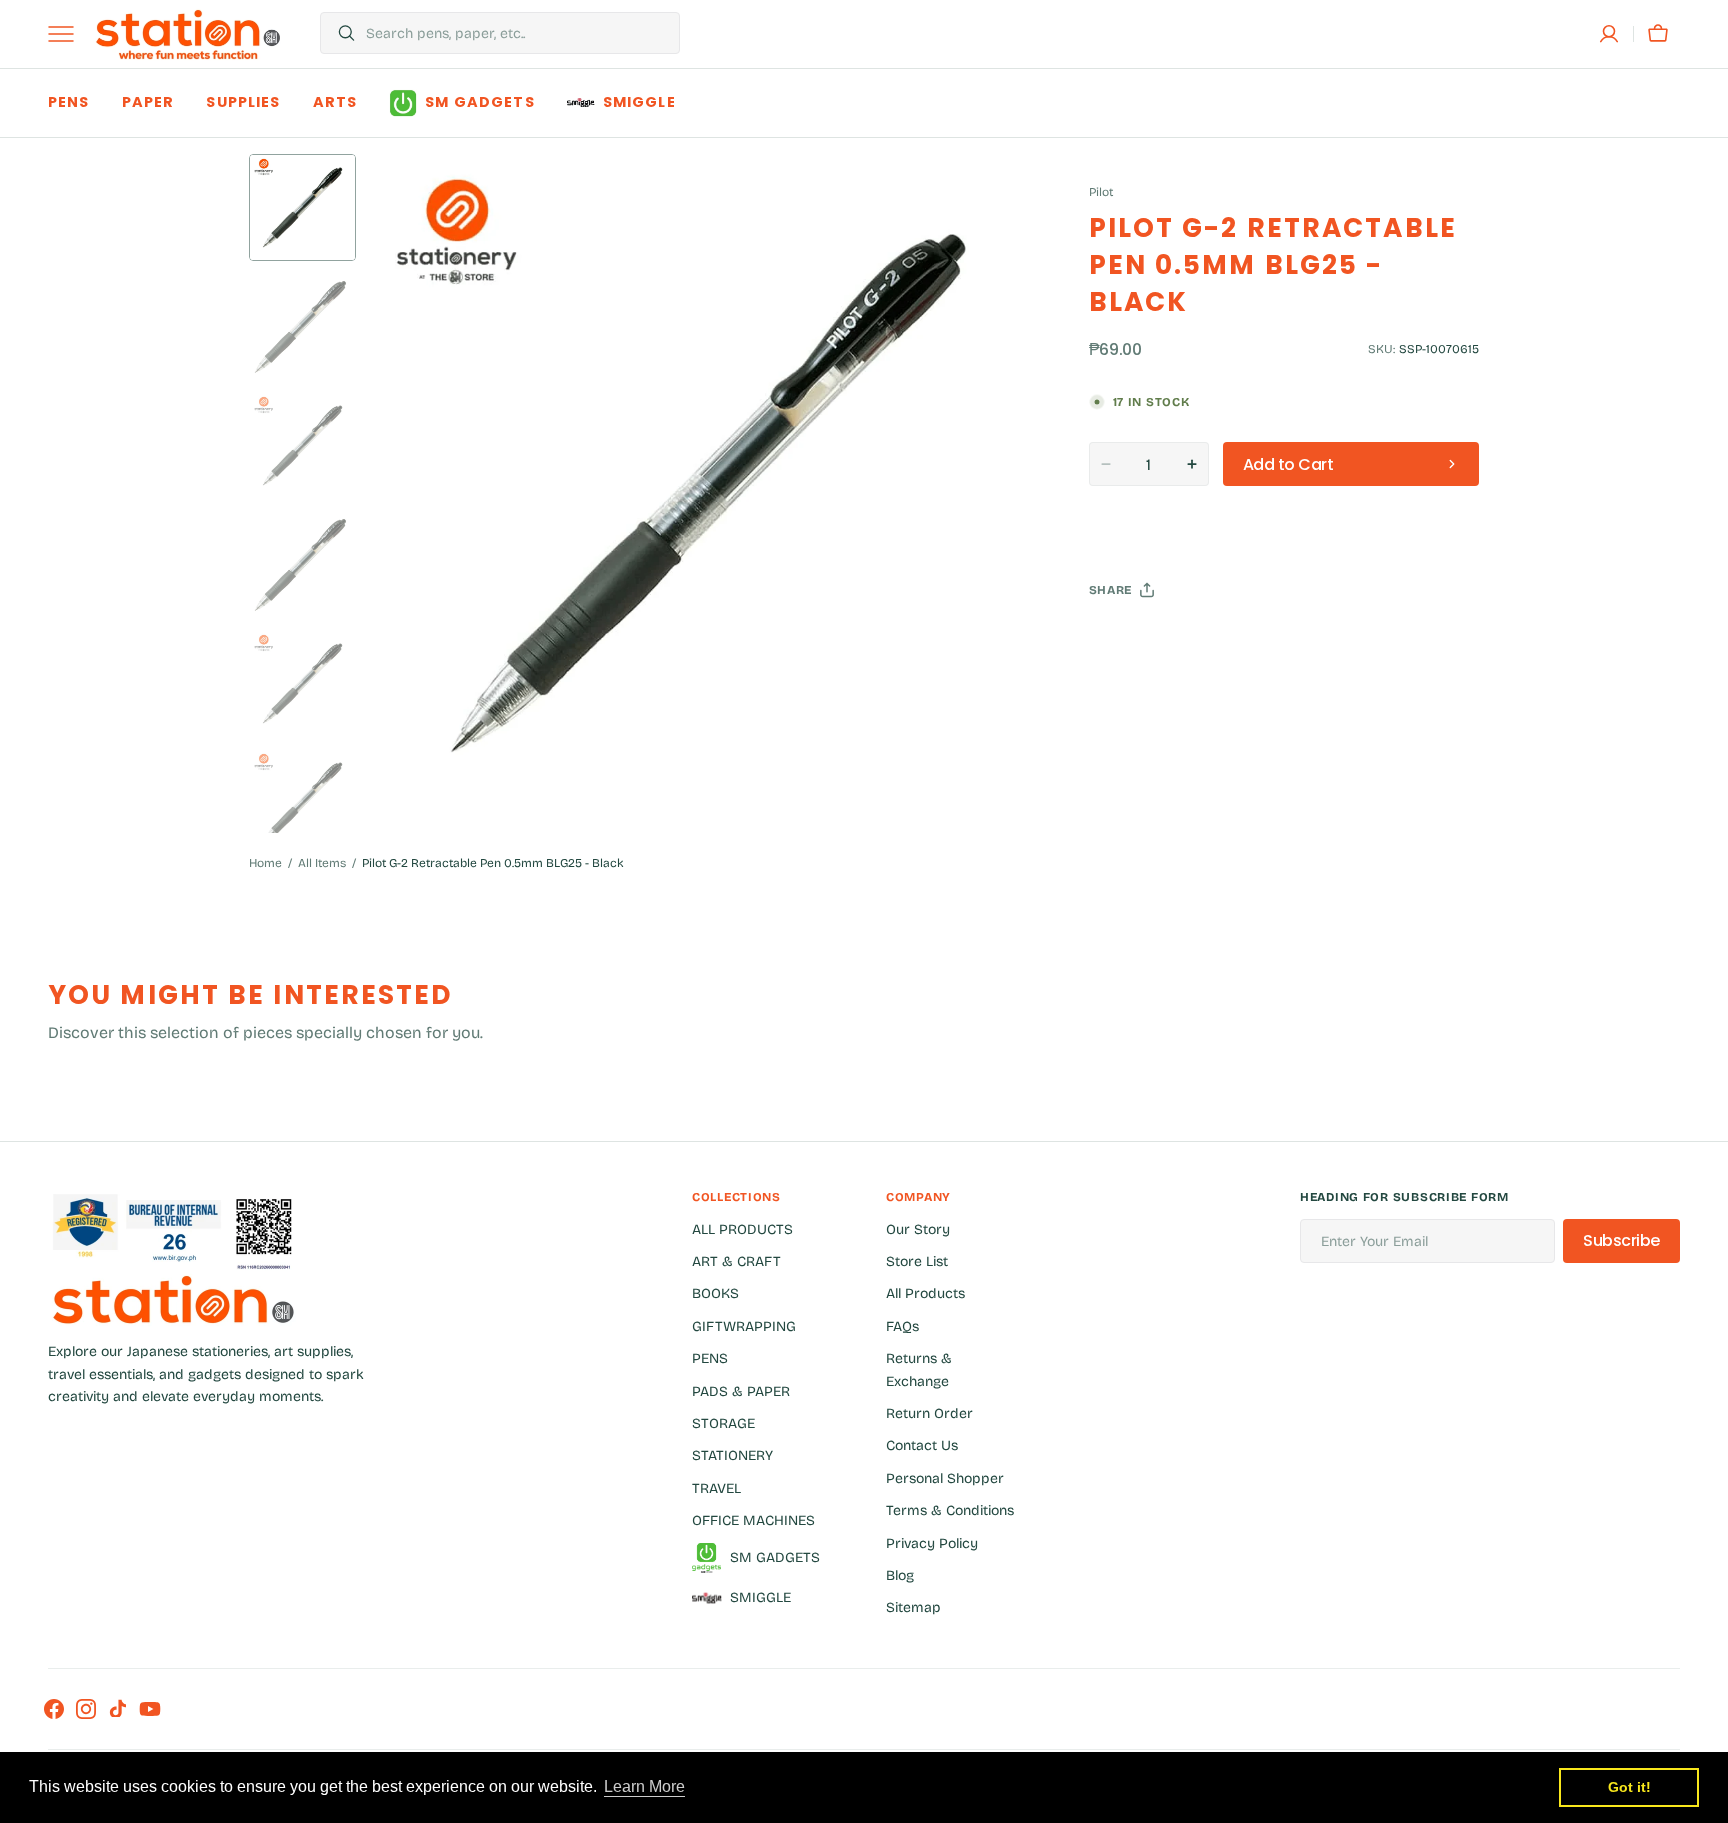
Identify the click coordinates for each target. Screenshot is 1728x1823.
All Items (322, 863)
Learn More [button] (644, 1786)
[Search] (338, 33)
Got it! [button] (1629, 1787)
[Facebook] (1159, 640)
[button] (1609, 34)
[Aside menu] (68, 34)
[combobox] (517, 33)
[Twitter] (1121, 640)
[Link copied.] (1235, 640)
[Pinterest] (1197, 640)
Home (265, 863)
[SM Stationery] (188, 34)
